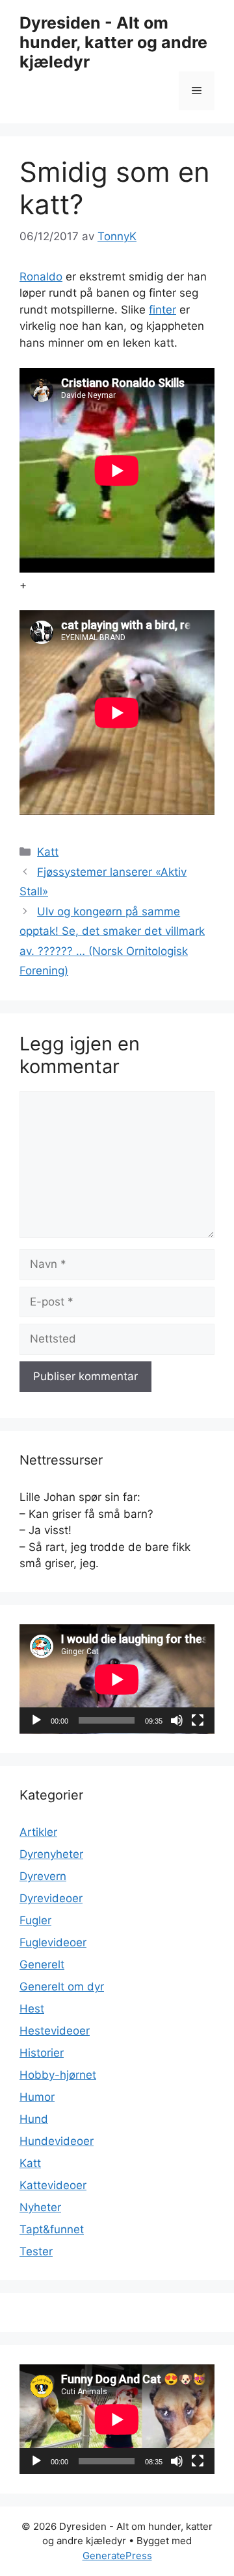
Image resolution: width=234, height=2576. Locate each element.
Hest (32, 2009)
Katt (48, 852)
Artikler (38, 1832)
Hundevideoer (57, 2141)
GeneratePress (117, 2556)
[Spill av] (36, 1720)
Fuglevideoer (53, 1942)
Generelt (42, 1964)
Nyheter (40, 2207)
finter (162, 310)
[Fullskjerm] (198, 1720)
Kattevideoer (53, 2185)
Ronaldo (41, 277)
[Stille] (177, 1720)
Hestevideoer (55, 2031)
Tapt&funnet (52, 2229)
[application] (117, 1679)
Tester (36, 2251)
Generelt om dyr (62, 1987)
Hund (34, 2119)
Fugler (35, 1920)
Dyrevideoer (51, 1898)
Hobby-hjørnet (58, 2075)
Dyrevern (43, 1876)
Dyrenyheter (51, 1854)
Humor (37, 2097)
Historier (42, 2053)
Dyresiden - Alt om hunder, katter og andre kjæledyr (113, 42)
